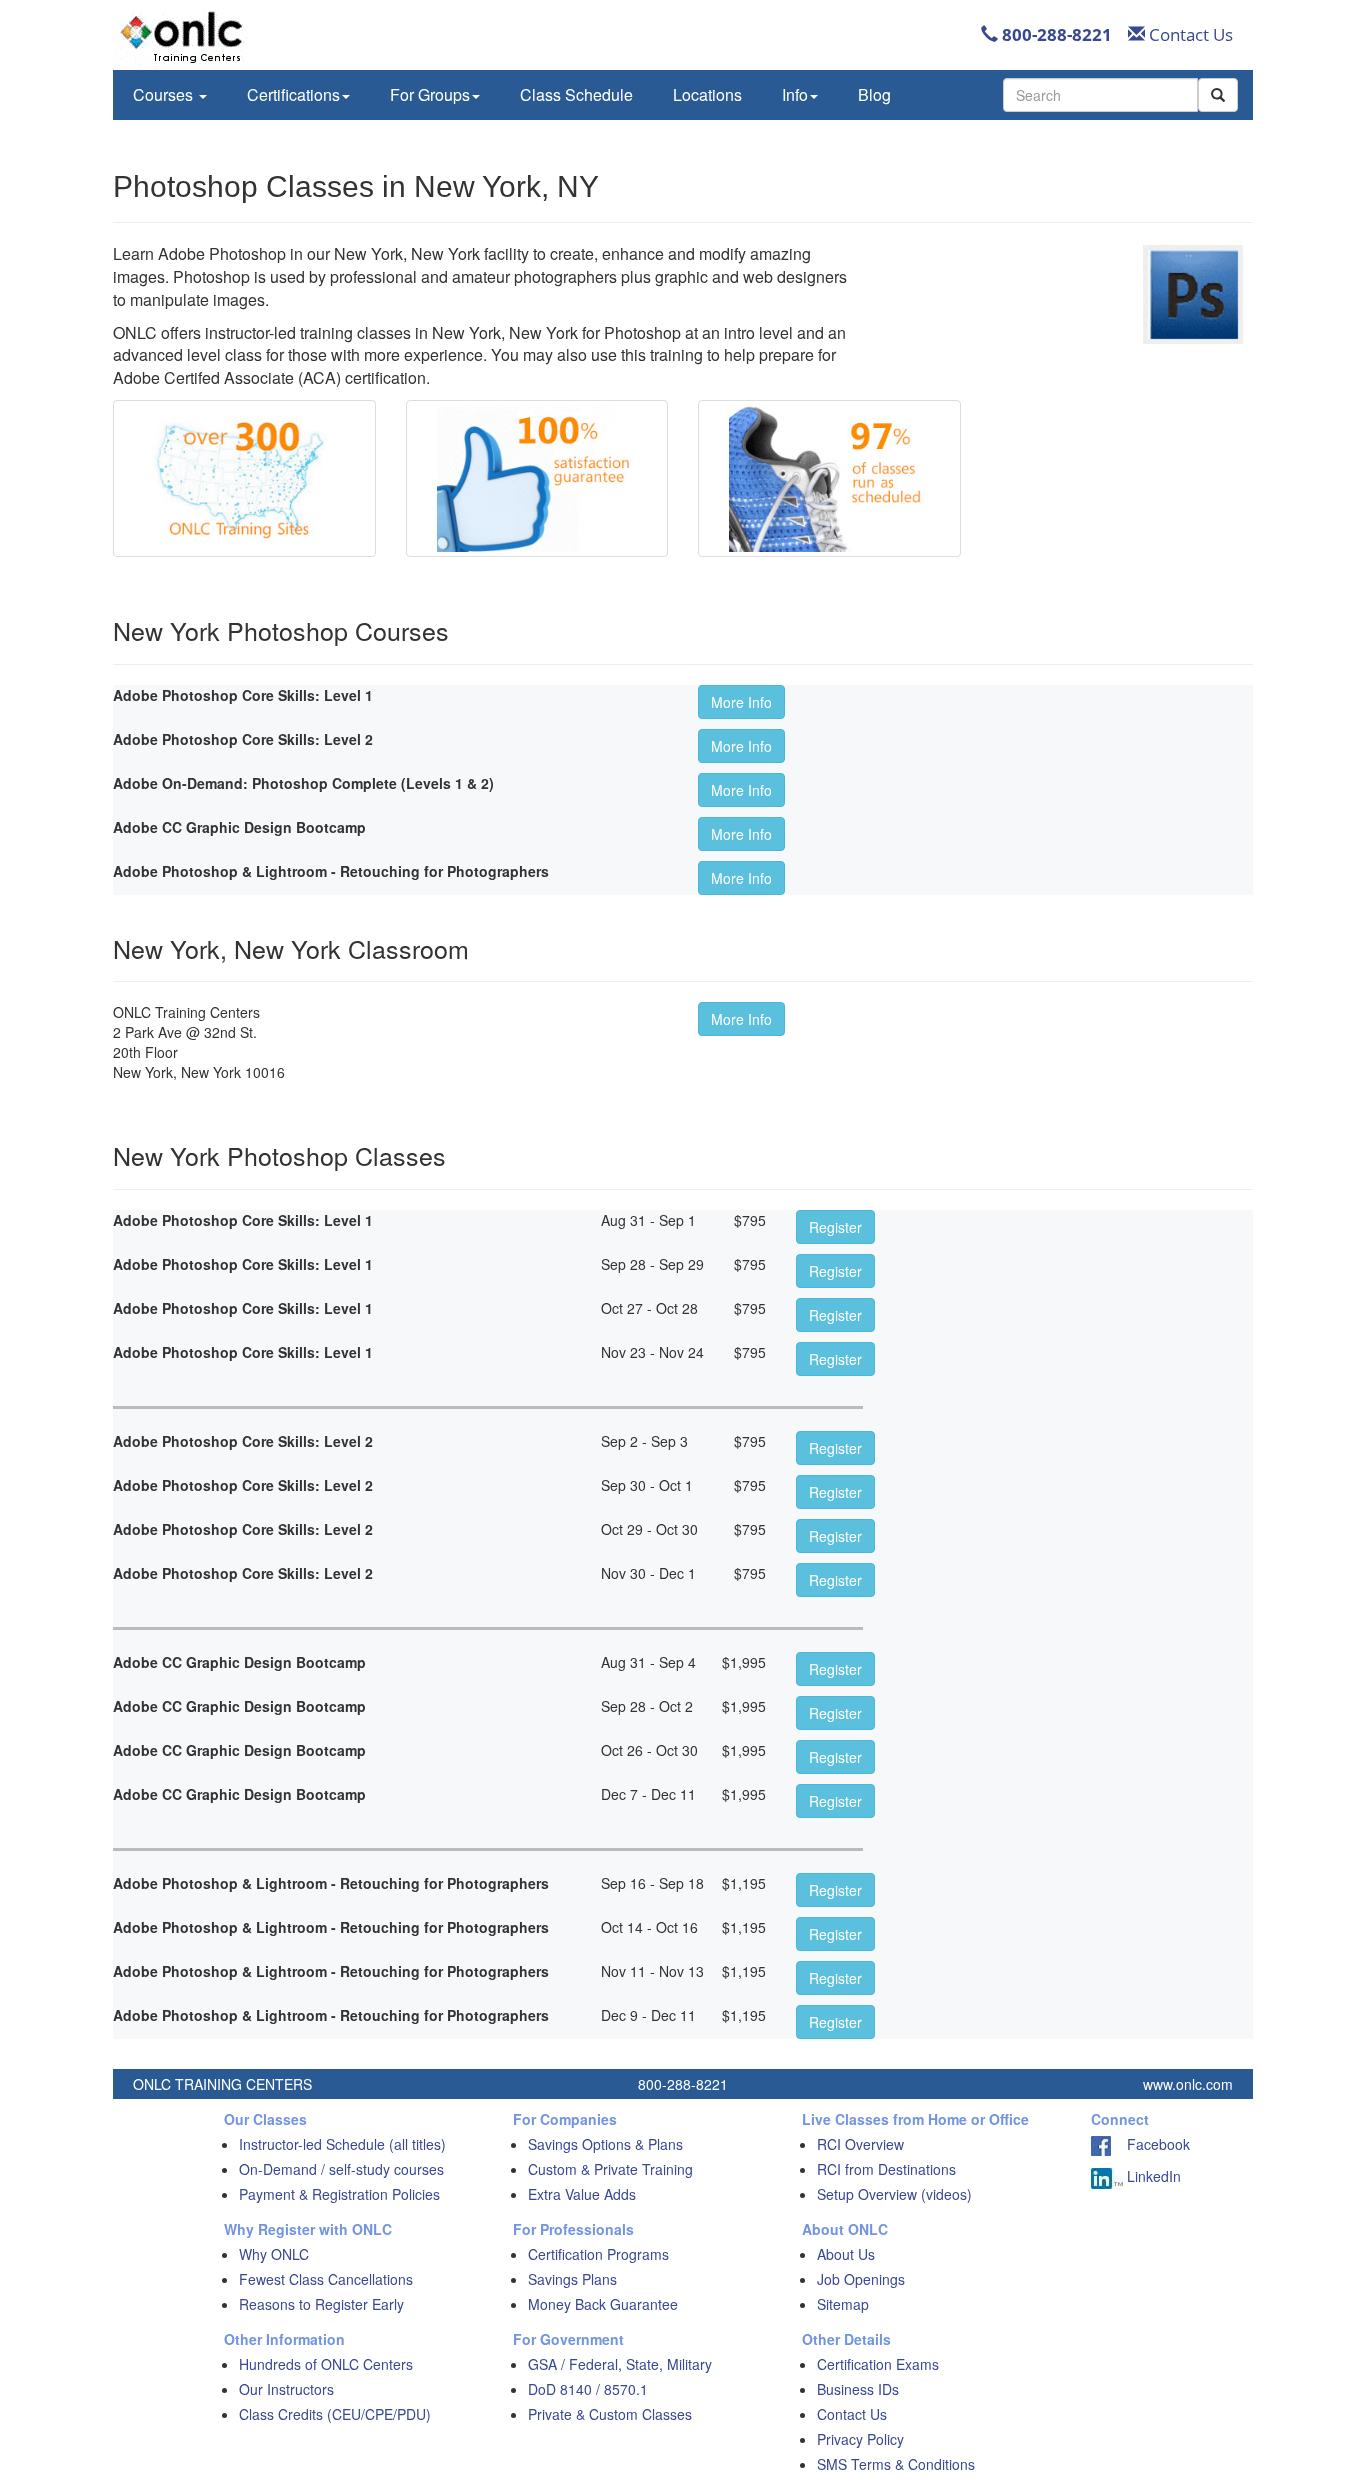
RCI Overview (860, 2144)
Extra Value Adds (582, 2194)
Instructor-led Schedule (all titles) (342, 2144)
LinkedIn (1152, 2176)
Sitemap (843, 2304)
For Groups (430, 94)
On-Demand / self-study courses (341, 2169)
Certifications (293, 94)
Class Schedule (576, 94)
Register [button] (835, 1227)
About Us (846, 2254)
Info (795, 94)
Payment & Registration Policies (339, 2194)
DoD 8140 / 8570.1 (588, 2389)
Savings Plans (572, 2279)
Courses (165, 94)
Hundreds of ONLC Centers (326, 2364)
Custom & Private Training (610, 2169)
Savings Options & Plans (605, 2144)
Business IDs (858, 2389)
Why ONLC (274, 2254)
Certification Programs (598, 2254)
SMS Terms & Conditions (896, 2464)
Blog (874, 94)
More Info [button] (741, 702)
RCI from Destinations (886, 2169)
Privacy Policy (860, 2439)
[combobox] (1100, 95)
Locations (707, 94)
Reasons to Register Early (321, 2304)
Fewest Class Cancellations (326, 2279)
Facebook (1150, 2144)
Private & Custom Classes (610, 2414)
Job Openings (861, 2279)
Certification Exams (878, 2364)
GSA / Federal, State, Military (620, 2364)
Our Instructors (286, 2389)
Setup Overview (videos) (894, 2194)
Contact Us (1189, 34)
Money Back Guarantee (603, 2304)
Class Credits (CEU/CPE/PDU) (335, 2414)
